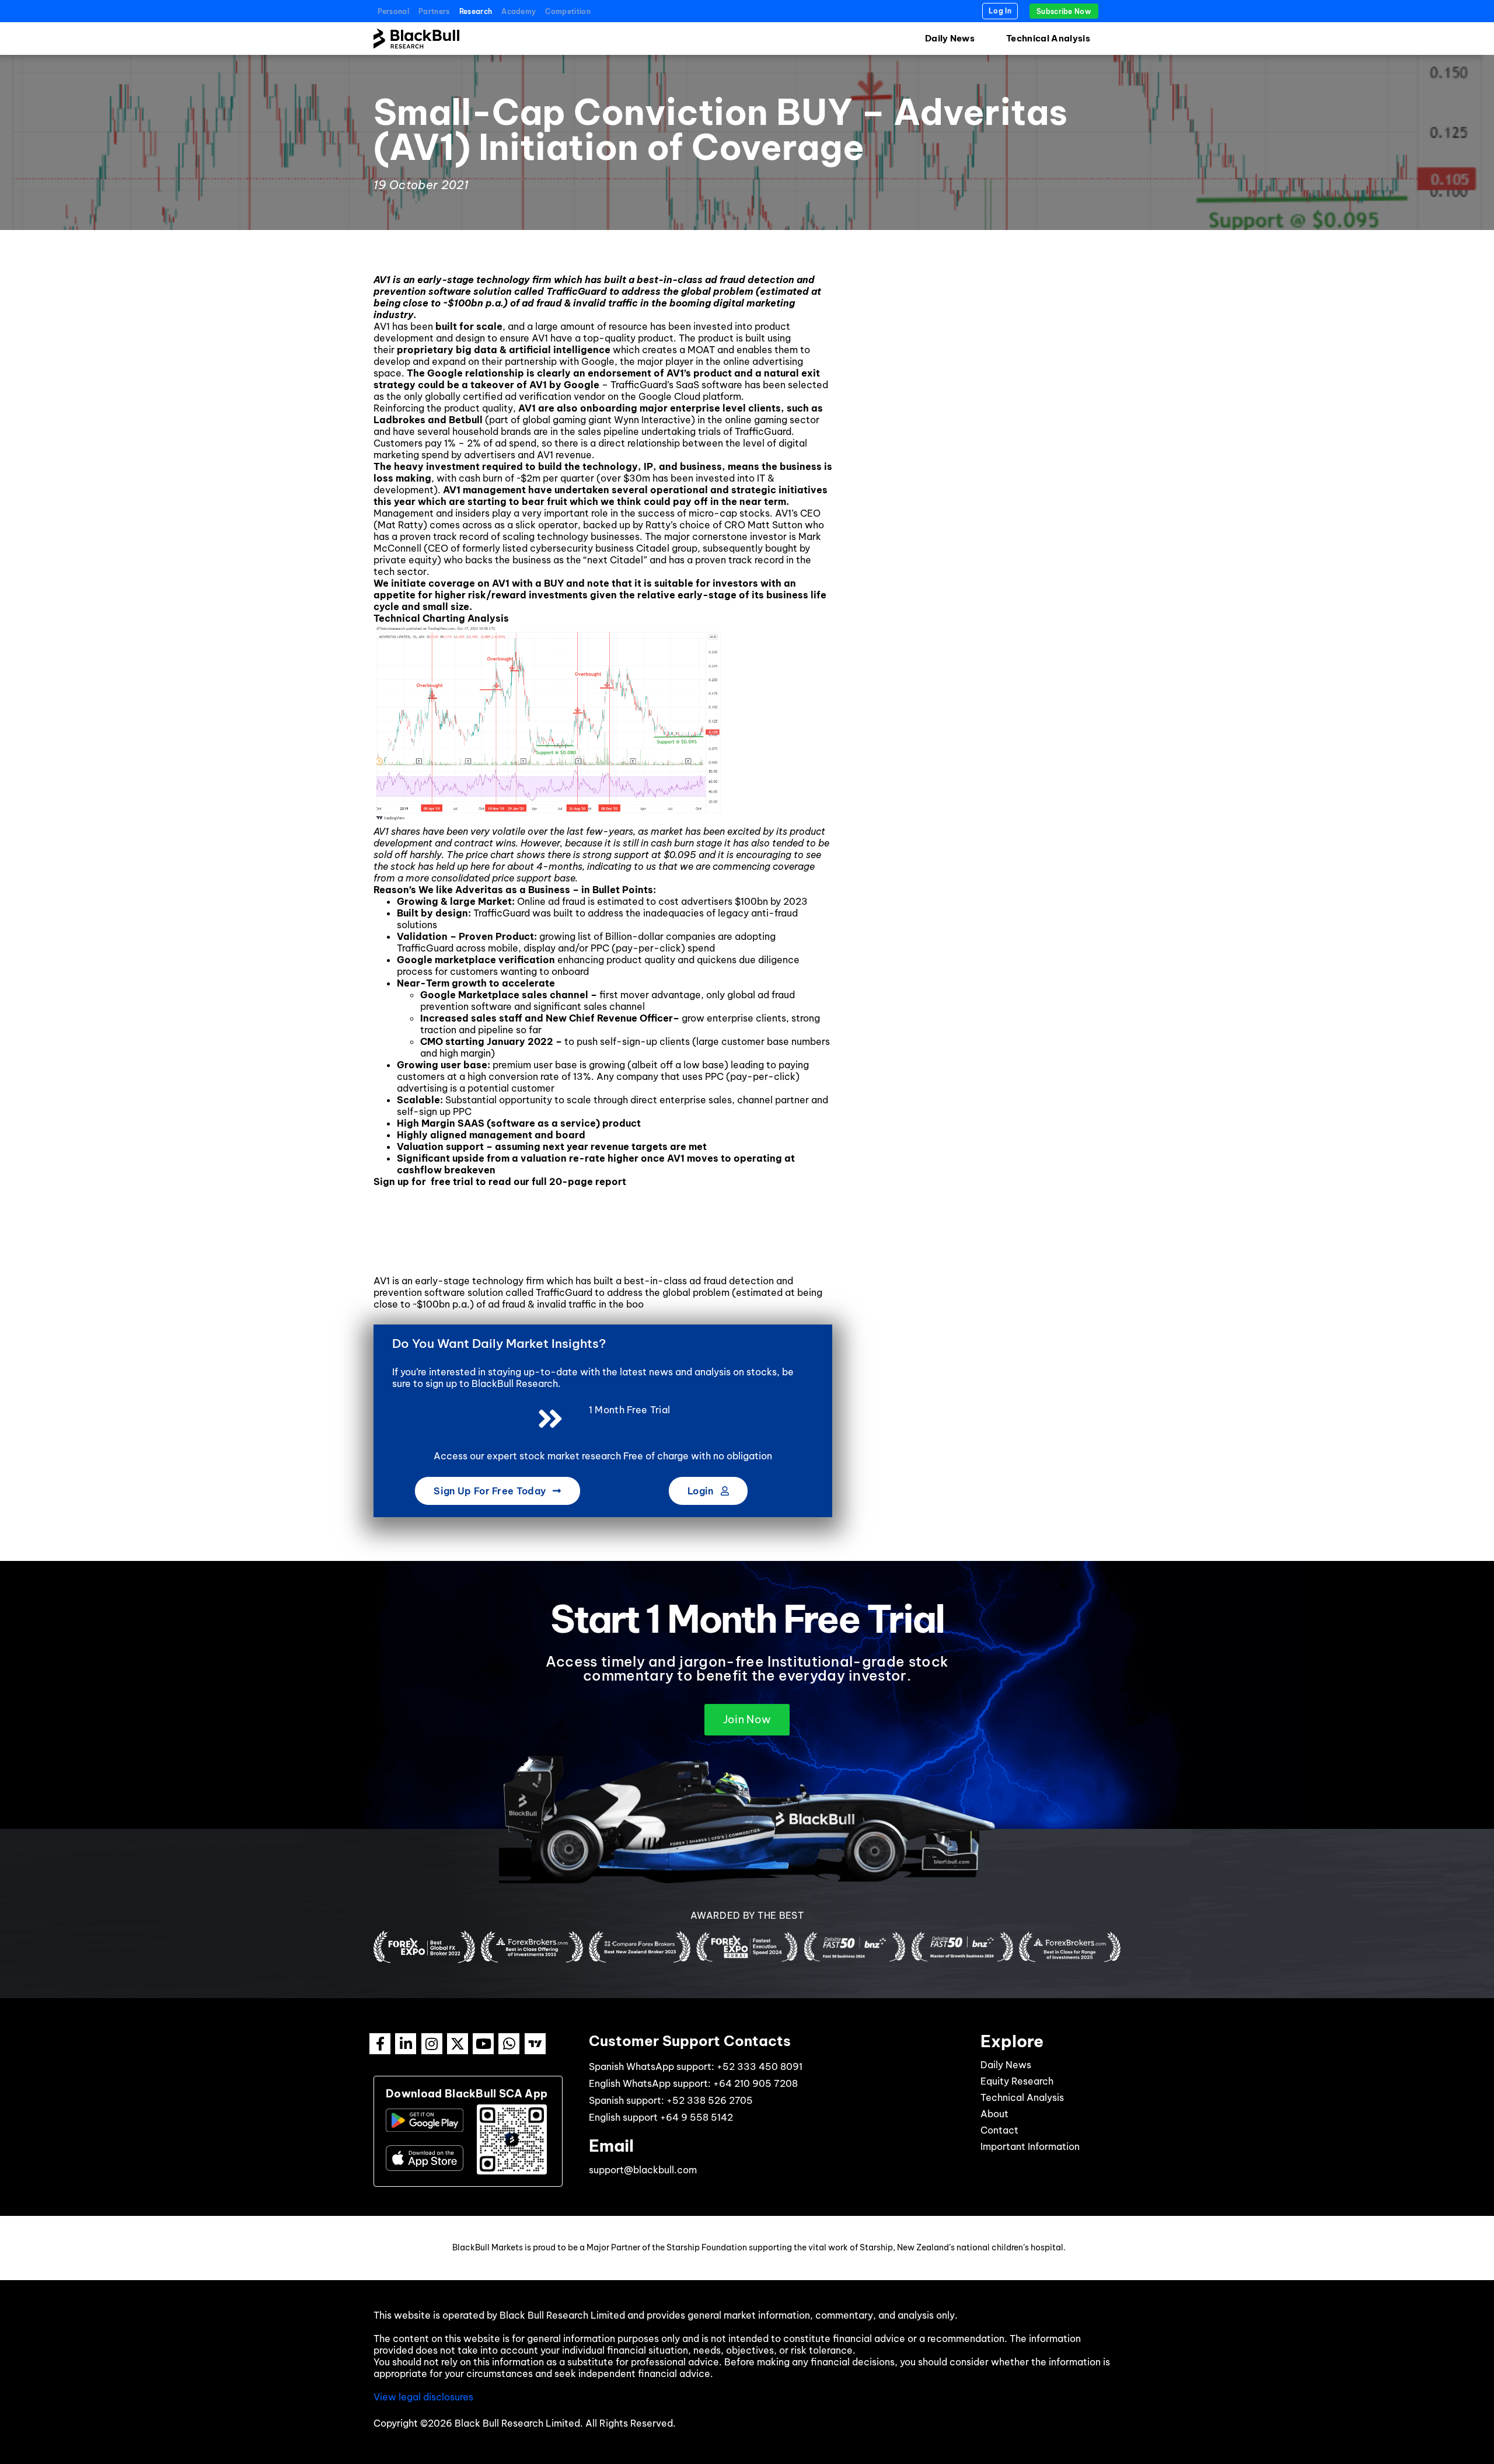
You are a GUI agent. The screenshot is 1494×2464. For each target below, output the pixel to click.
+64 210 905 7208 (755, 2083)
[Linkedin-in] (406, 2044)
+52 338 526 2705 (710, 2100)
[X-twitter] (458, 2044)
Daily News (950, 38)
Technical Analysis (1048, 38)
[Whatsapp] (509, 2044)
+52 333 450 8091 (760, 2066)
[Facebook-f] (380, 2044)
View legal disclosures (423, 2397)
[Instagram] (432, 2044)
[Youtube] (483, 2044)
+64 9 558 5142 (697, 2117)
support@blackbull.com (643, 2170)
